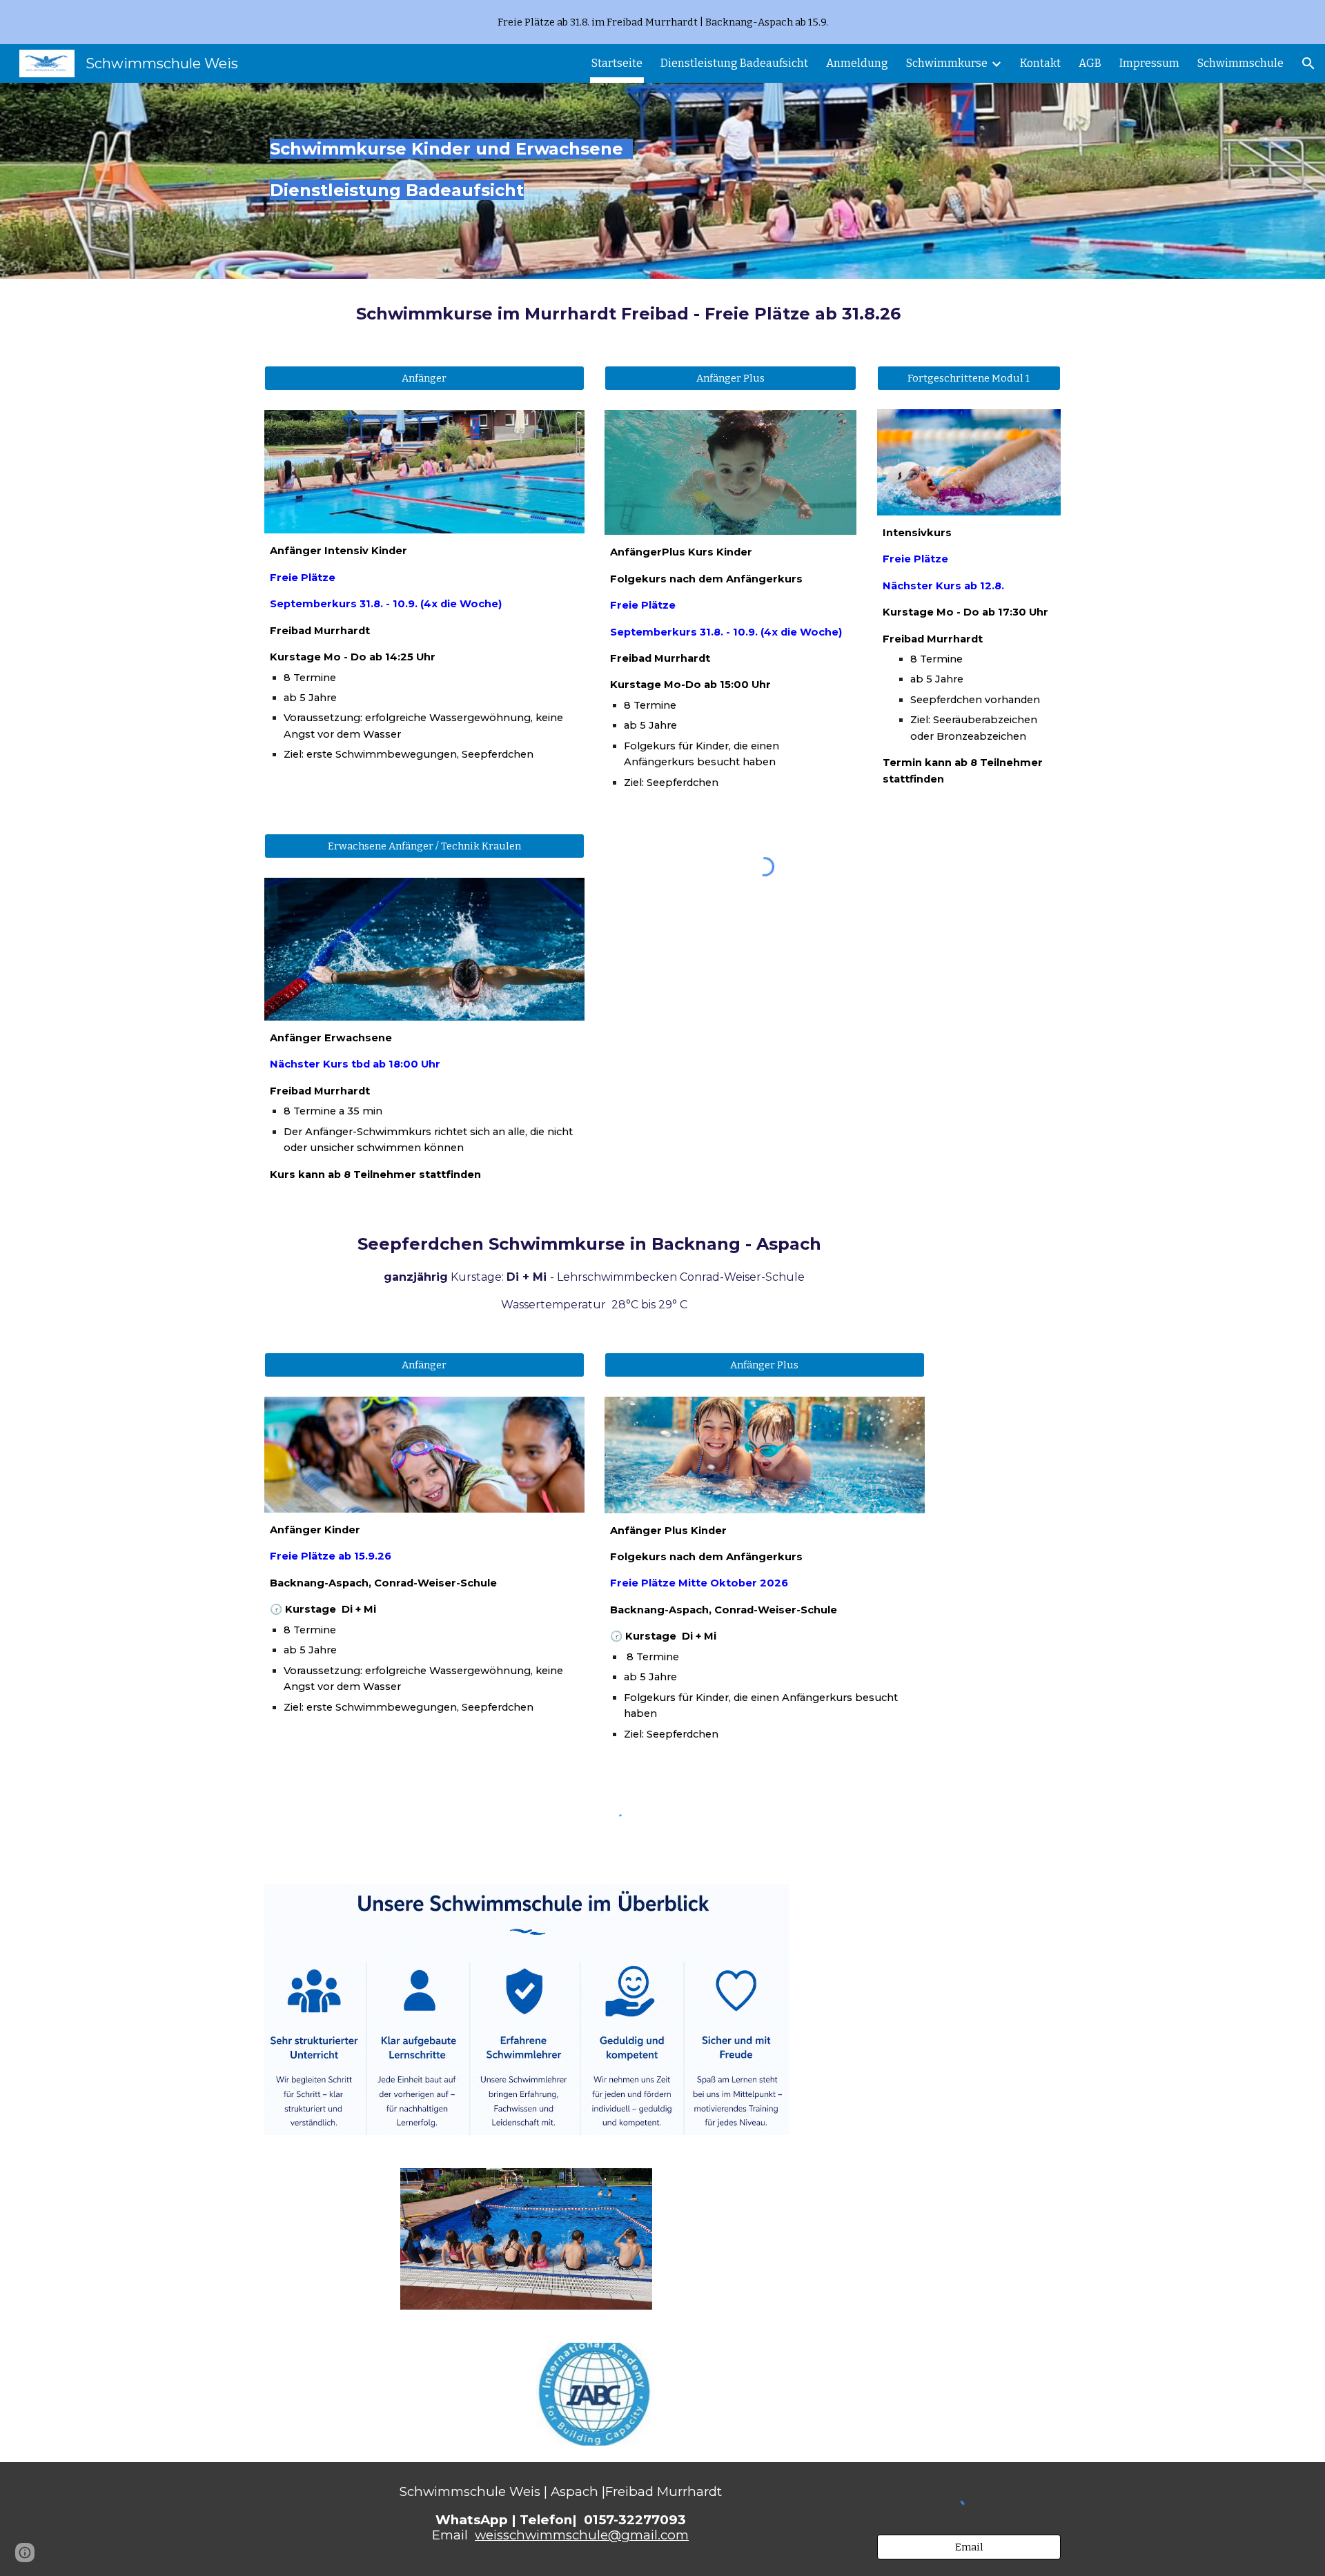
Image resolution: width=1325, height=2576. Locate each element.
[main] (492, 181)
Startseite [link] (617, 63)
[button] (1308, 63)
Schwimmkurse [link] (947, 63)
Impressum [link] (1149, 63)
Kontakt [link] (1040, 63)
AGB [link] (1090, 63)
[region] (662, 22)
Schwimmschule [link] (1240, 63)
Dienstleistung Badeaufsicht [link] (734, 63)
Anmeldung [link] (857, 63)
